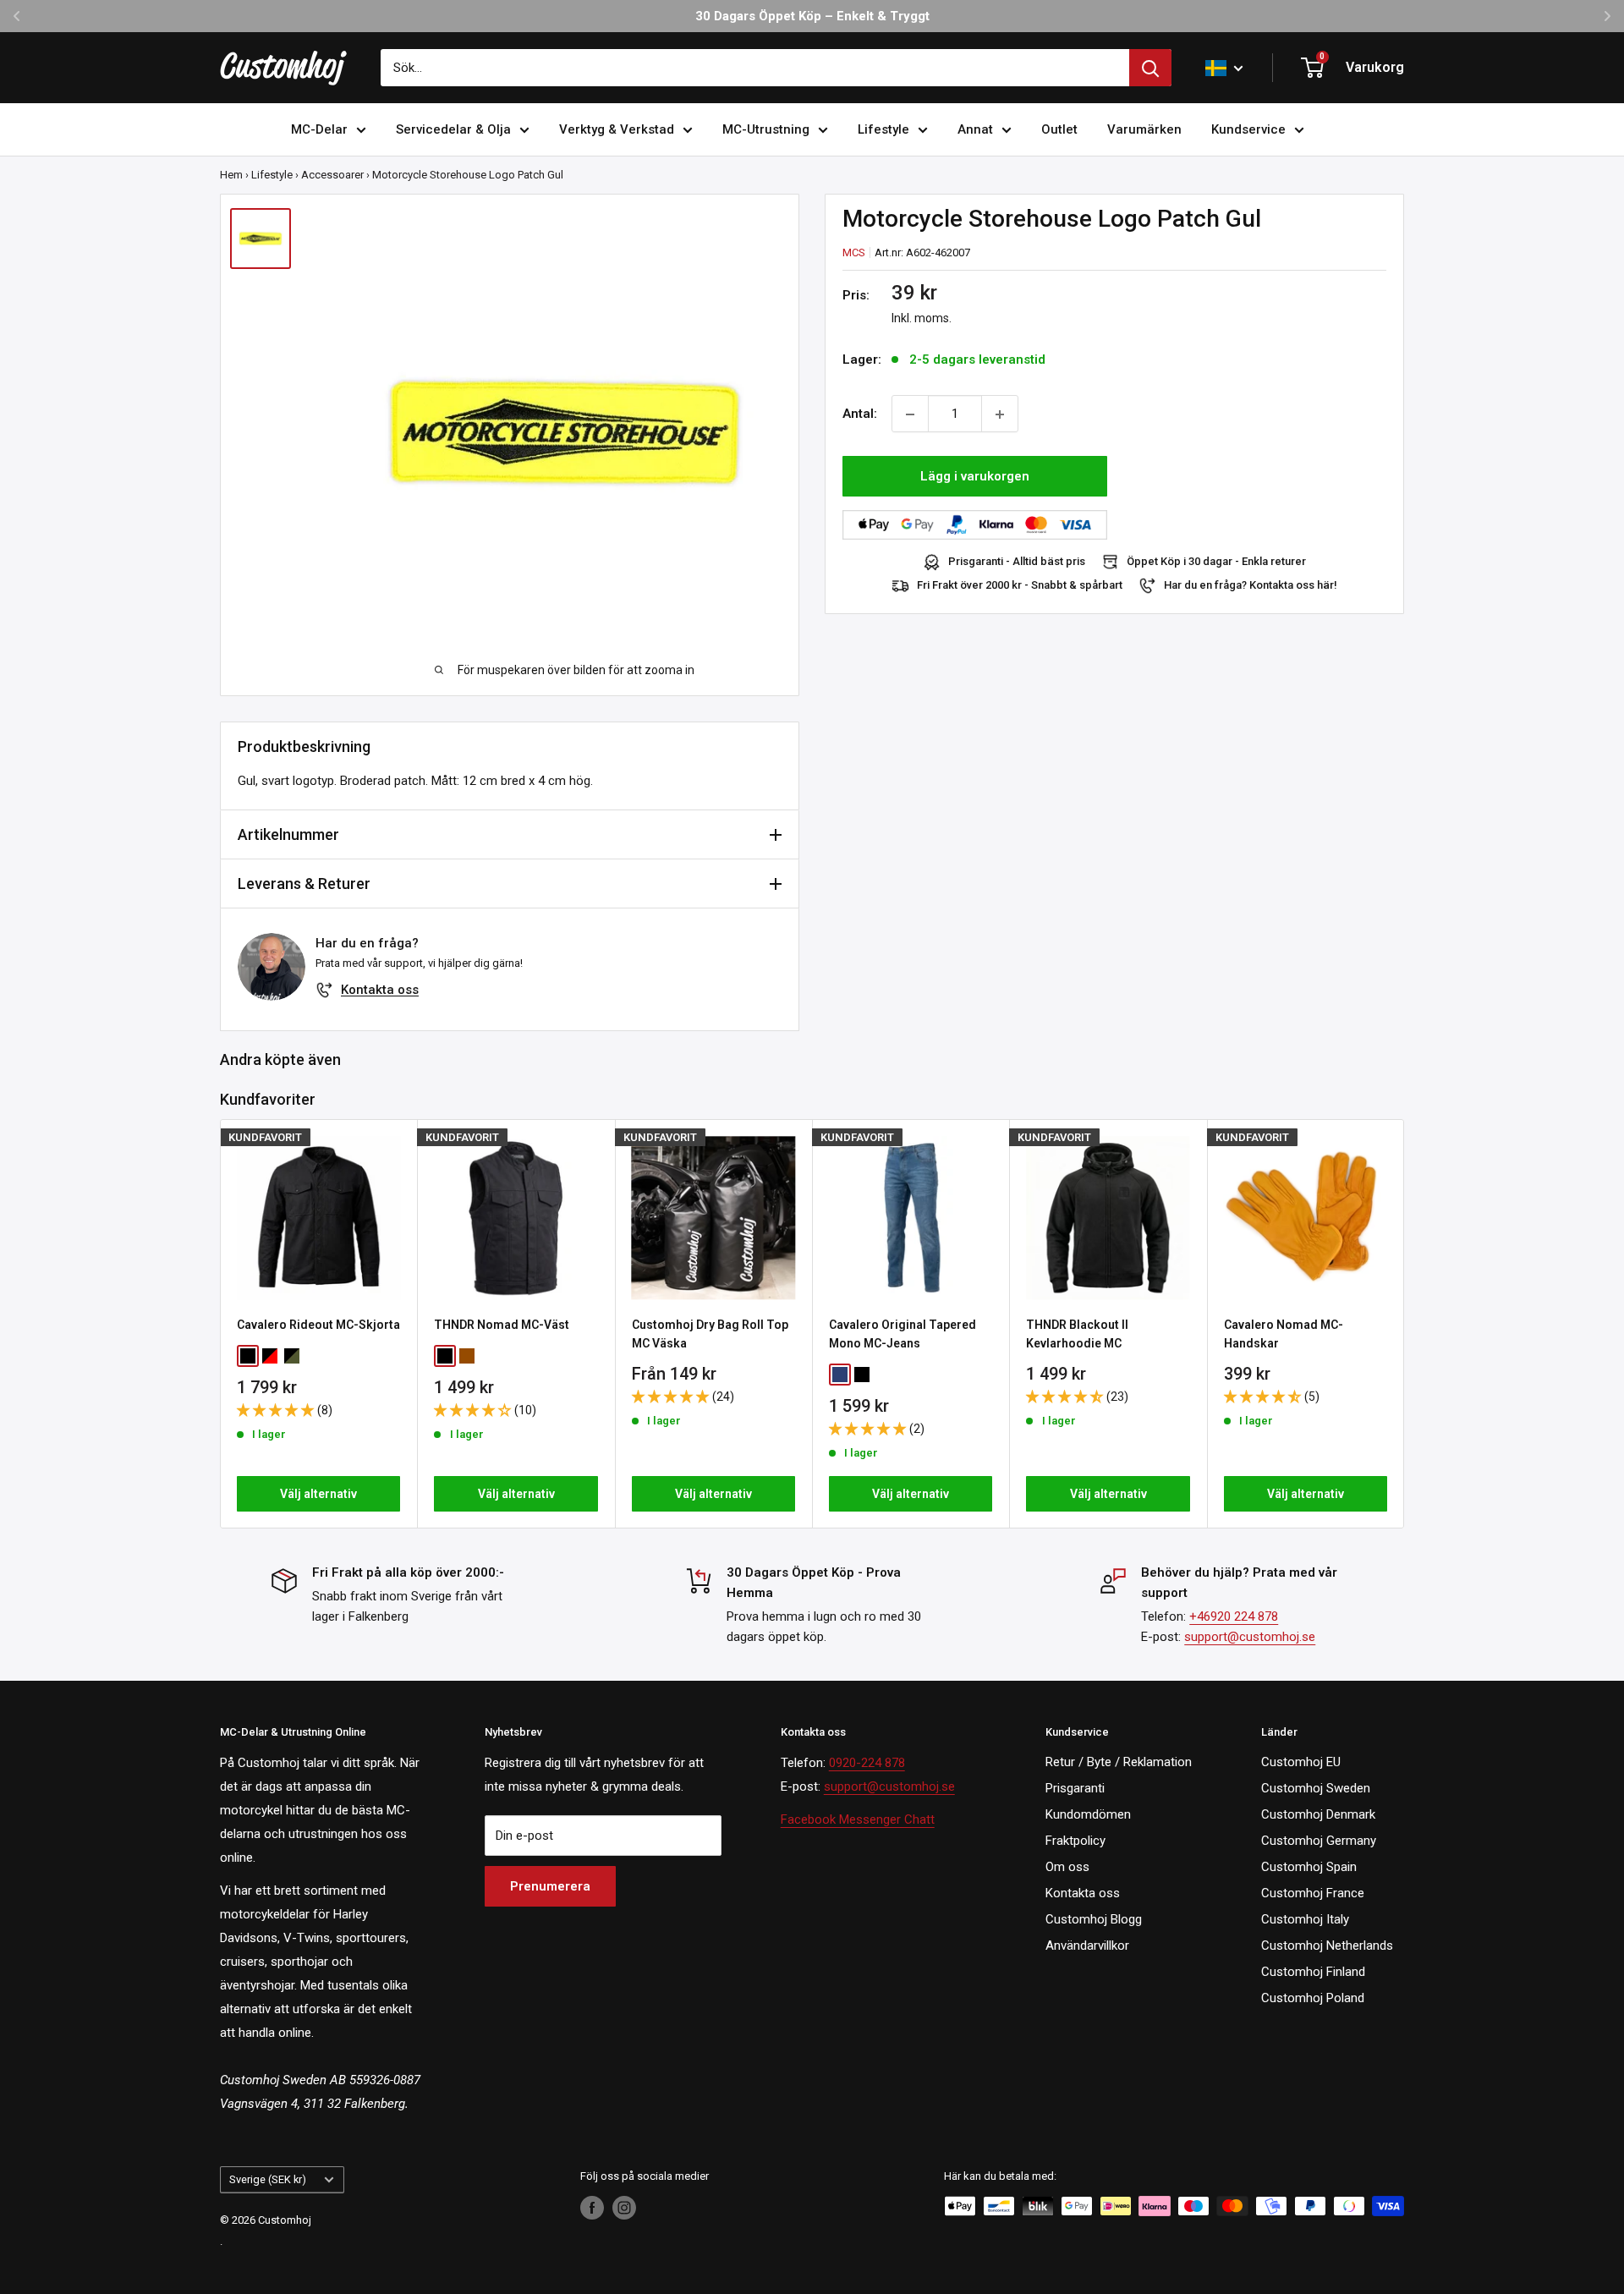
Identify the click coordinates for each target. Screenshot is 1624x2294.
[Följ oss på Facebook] (592, 2208)
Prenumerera (550, 1886)
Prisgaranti (1075, 1788)
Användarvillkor (1087, 1946)
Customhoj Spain (1309, 1867)
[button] (277, 1410)
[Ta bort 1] (910, 414)
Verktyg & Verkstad (617, 129)
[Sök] (1150, 68)
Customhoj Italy (1305, 1919)
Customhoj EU (1301, 1762)
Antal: (860, 414)
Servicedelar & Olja (453, 129)
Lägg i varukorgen (975, 477)
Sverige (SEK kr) (268, 2179)
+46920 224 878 (1234, 1616)
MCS (854, 252)
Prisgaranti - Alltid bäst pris (1017, 562)
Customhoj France (1313, 1893)
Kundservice (1248, 129)
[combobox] (755, 68)
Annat (975, 129)
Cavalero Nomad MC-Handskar (1284, 1334)
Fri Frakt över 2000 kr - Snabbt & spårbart (1020, 586)
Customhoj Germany (1319, 1841)
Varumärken (1144, 129)
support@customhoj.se (1250, 1637)
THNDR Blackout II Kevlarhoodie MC (1077, 1334)
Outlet (1059, 129)
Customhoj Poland (1313, 1998)
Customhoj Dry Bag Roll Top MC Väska (710, 1334)
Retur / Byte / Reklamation (1119, 1762)
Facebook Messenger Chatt (858, 1819)
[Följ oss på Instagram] (624, 2208)
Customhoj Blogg (1094, 1919)
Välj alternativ (318, 1494)
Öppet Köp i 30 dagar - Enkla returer (1216, 562)
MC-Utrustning (766, 129)
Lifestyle (883, 129)
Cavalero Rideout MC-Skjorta (318, 1325)
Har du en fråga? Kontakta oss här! (1251, 586)
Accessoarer (332, 175)
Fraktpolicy (1075, 1841)
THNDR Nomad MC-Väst (502, 1325)
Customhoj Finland (1313, 1972)
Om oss (1067, 1867)
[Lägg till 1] (1000, 414)
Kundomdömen (1088, 1814)
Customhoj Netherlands (1327, 1946)
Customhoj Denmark (1318, 1814)
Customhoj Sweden (1316, 1788)
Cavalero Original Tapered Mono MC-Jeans (903, 1334)
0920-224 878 (867, 1763)
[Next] (1405, 1323)
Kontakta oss (380, 990)
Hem (231, 175)
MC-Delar (319, 129)
